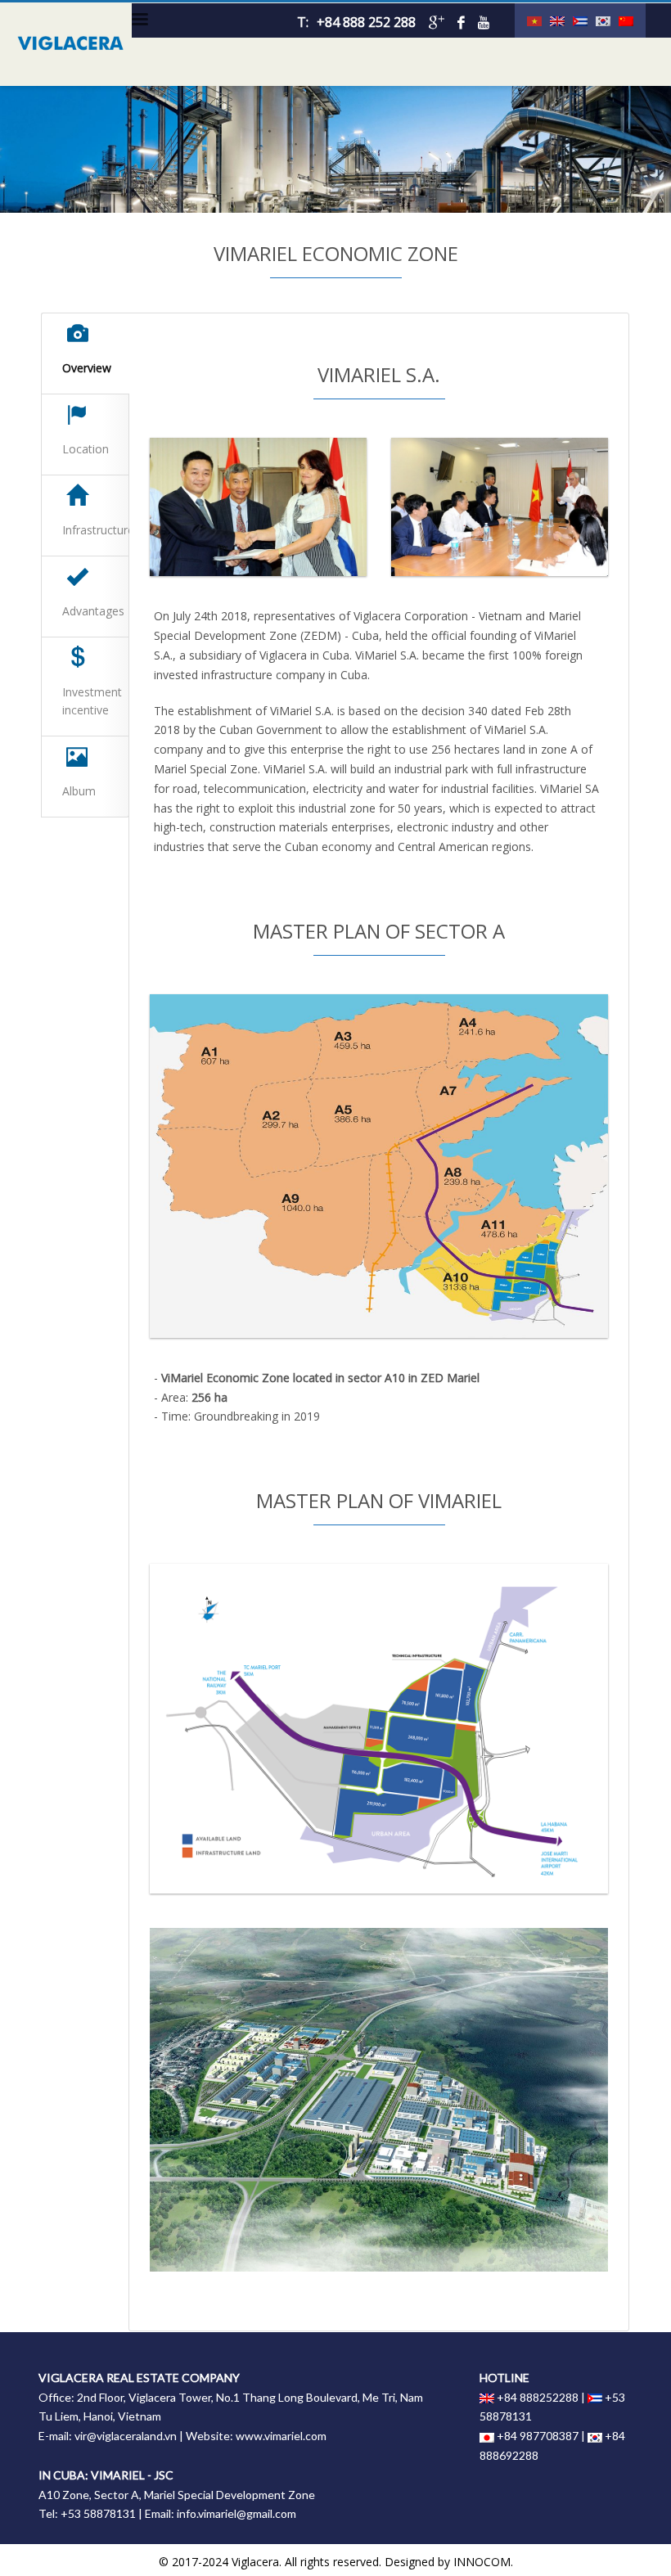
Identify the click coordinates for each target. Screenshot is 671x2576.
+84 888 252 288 (366, 22)
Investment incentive (92, 701)
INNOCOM (482, 2562)
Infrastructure (96, 530)
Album (79, 791)
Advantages (93, 611)
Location (86, 449)
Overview (87, 368)
